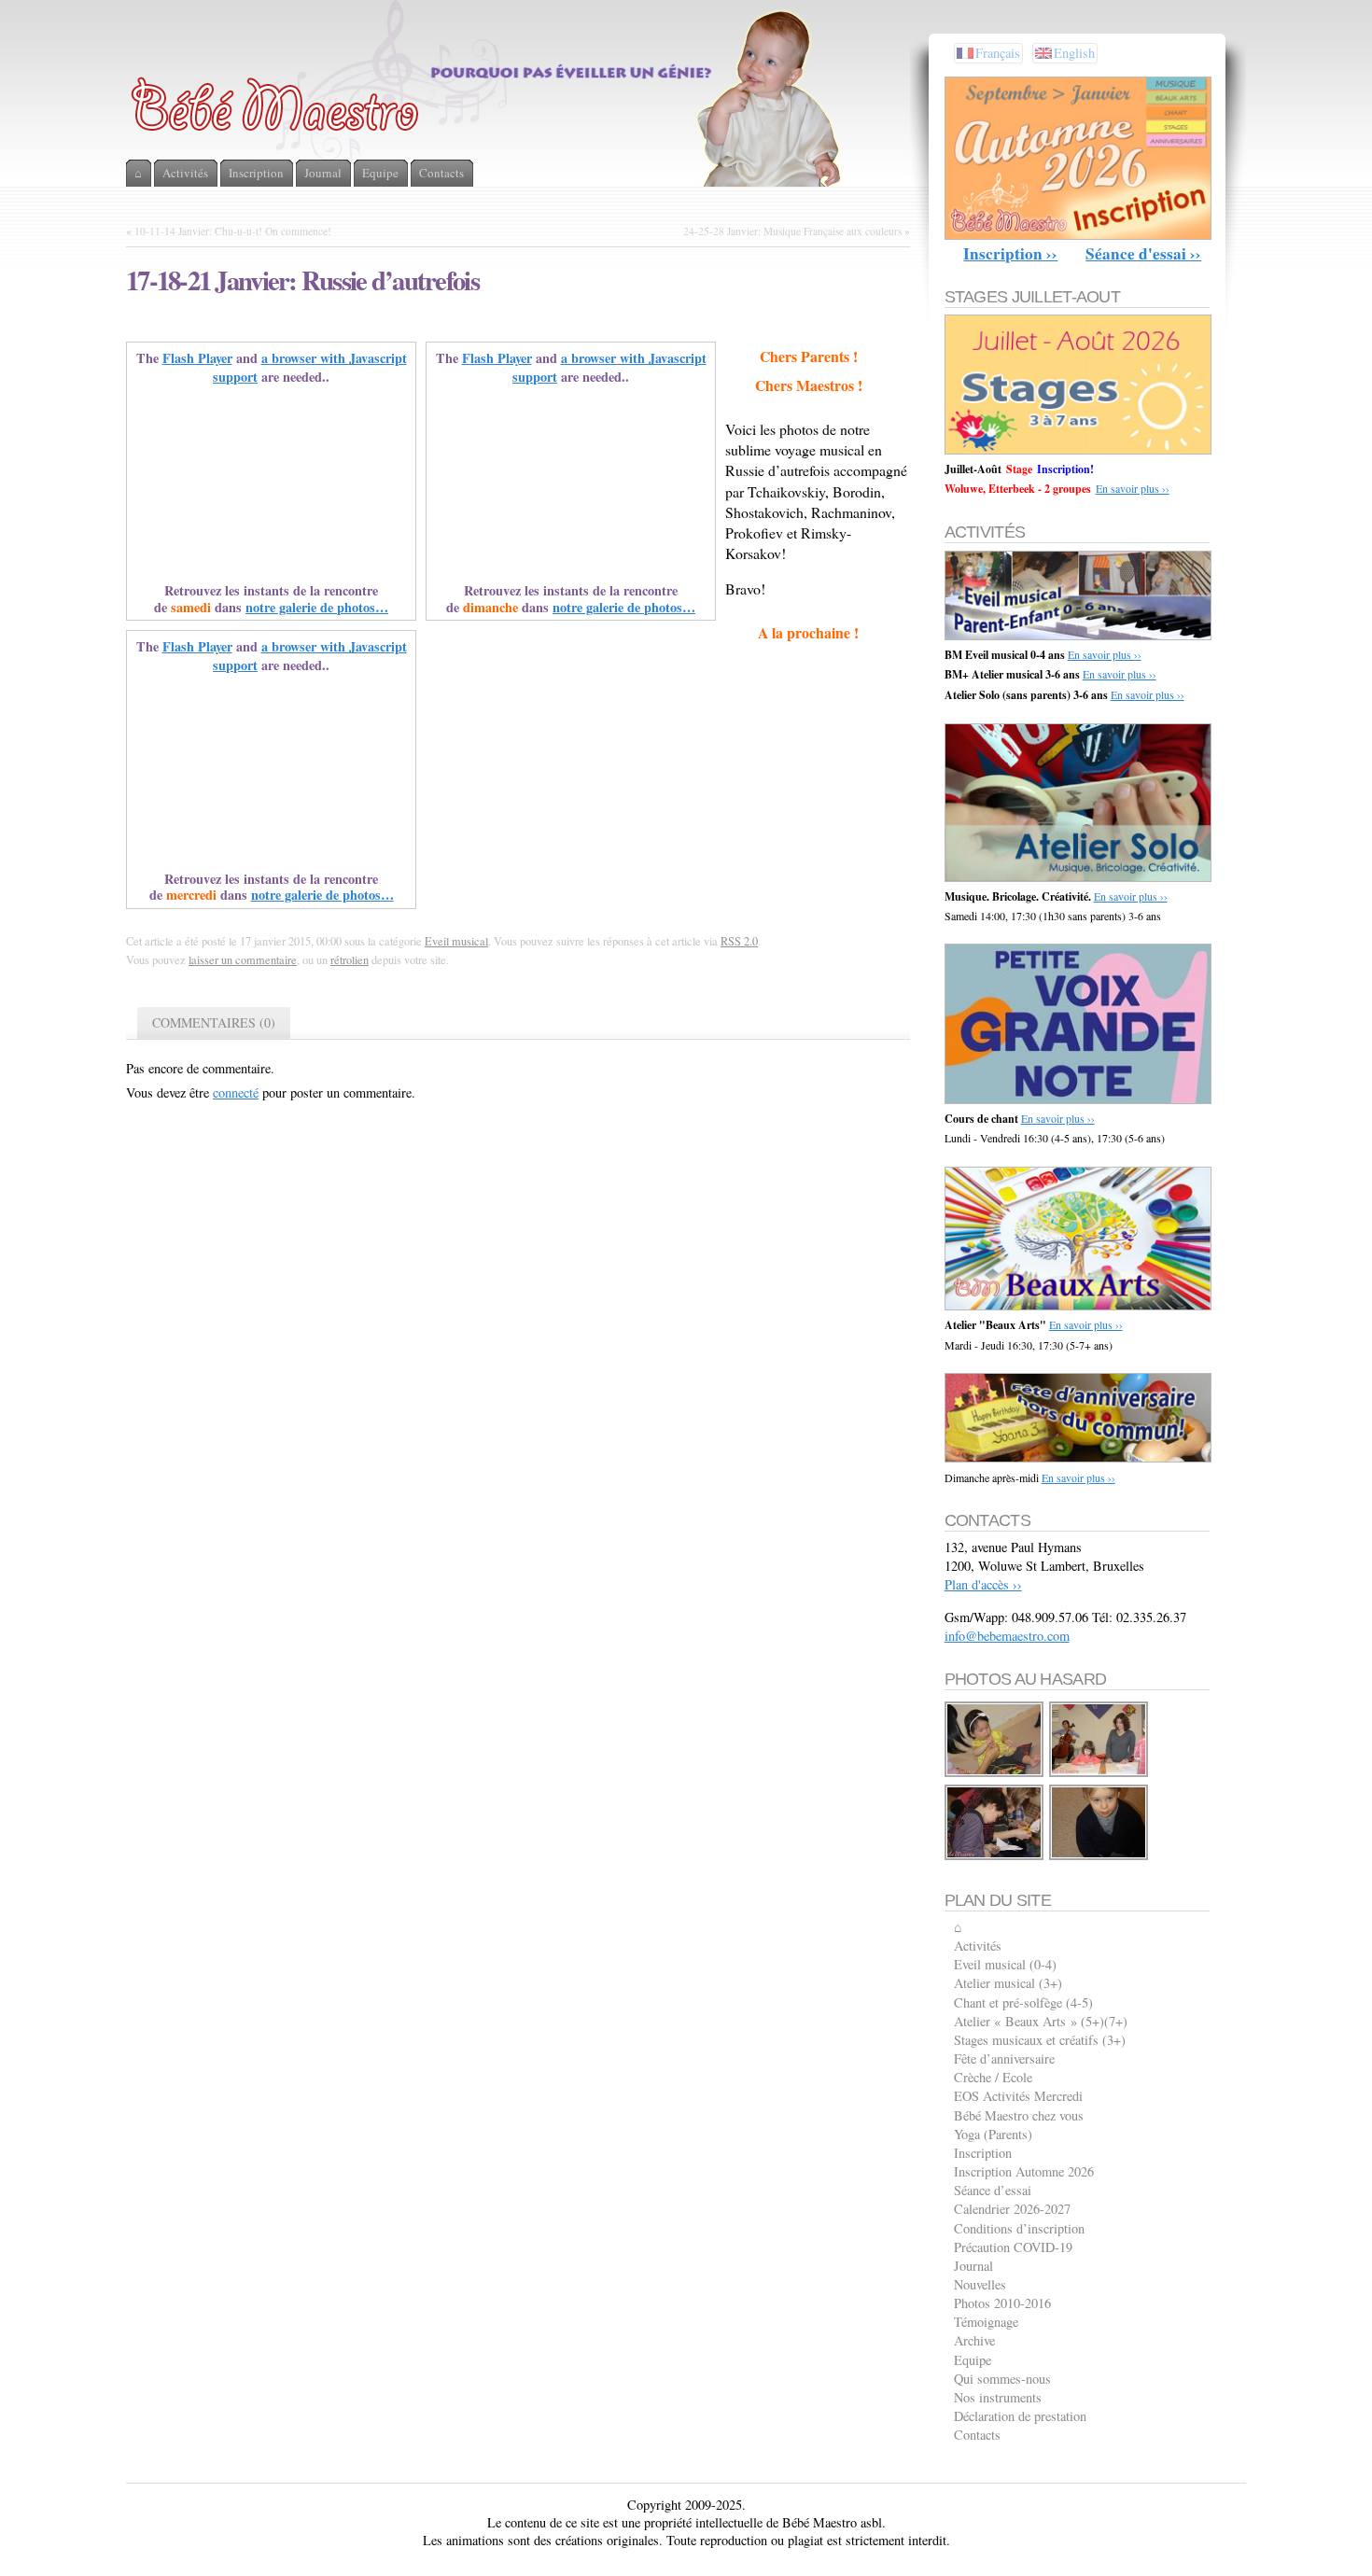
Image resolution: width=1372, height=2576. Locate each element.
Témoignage (986, 2322)
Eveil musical (456, 941)
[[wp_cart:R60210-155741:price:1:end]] (1099, 1857)
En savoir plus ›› (1133, 488)
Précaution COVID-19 (1013, 2247)
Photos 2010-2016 (1002, 2303)
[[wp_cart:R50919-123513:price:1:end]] (1099, 1774)
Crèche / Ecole (993, 2077)
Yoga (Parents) (993, 2134)
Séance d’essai (993, 2190)
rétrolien (350, 959)
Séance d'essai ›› (1143, 253)
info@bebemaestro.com (1007, 1636)
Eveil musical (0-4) (1005, 1964)
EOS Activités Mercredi (1018, 2096)
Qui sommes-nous (1002, 2379)
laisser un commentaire (243, 959)
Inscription (983, 2153)
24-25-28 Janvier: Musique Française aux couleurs (792, 231)
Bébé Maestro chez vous (1019, 2115)
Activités (978, 1946)
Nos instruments (998, 2397)
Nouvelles (980, 2284)
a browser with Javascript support (310, 367)
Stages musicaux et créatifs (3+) (1040, 2040)
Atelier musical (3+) (1008, 1983)
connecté (236, 1092)
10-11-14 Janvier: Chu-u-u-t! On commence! (233, 231)
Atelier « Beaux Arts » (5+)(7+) (1041, 2021)
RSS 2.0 (739, 941)
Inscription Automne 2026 (1024, 2171)
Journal (973, 2266)
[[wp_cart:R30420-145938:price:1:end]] (995, 1857)
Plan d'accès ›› (983, 1584)
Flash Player (197, 358)
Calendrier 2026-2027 (1012, 2209)
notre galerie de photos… (317, 607)
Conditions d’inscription (1019, 2228)
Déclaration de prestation (1020, 2416)
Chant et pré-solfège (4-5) (1023, 2002)
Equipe (973, 2360)
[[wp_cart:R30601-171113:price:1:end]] (995, 1774)
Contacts (977, 2435)
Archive (974, 2340)
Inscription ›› (1010, 253)
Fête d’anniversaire (1004, 2058)
